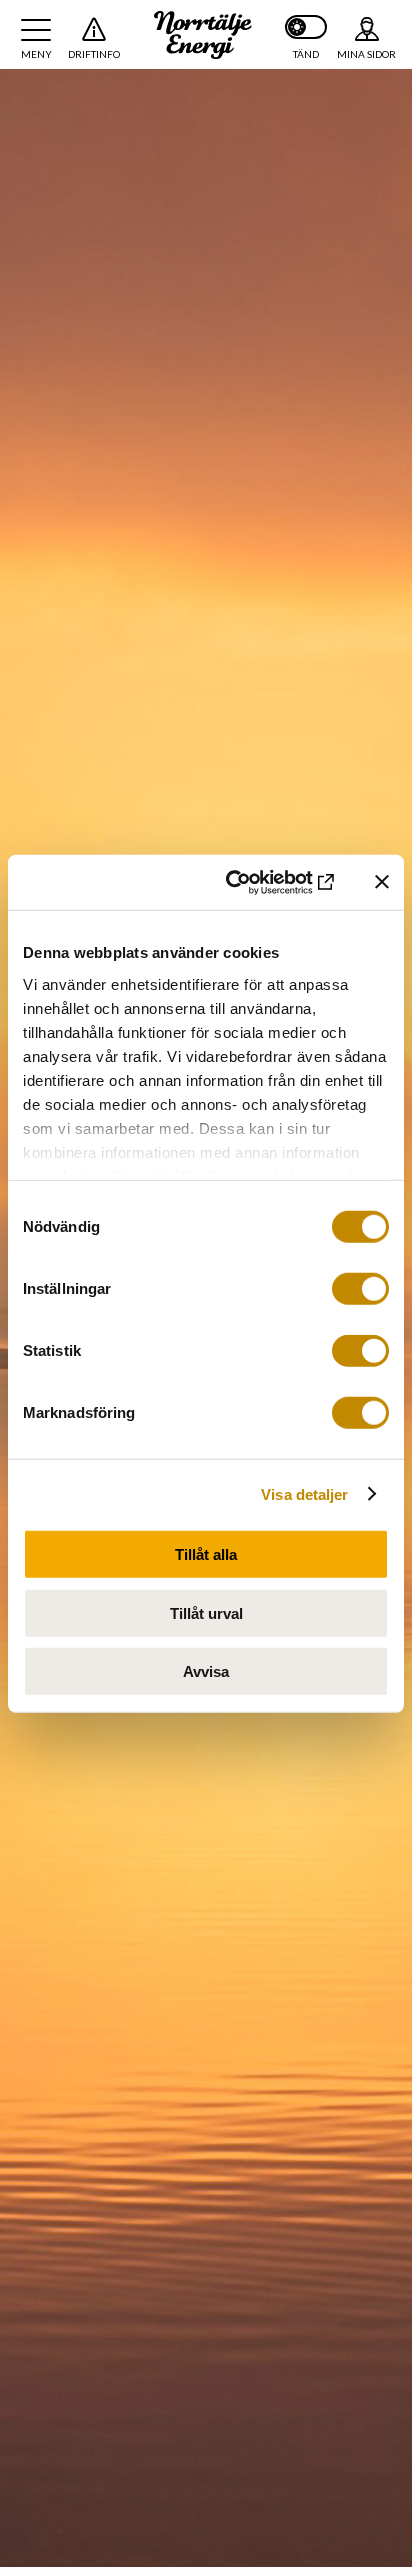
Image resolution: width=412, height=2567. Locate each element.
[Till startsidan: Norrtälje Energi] (202, 35)
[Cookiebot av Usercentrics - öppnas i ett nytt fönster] (255, 882)
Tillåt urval (206, 1612)
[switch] (360, 1289)
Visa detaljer (304, 1493)
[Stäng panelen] (382, 882)
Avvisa (206, 1671)
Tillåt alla (206, 1554)
